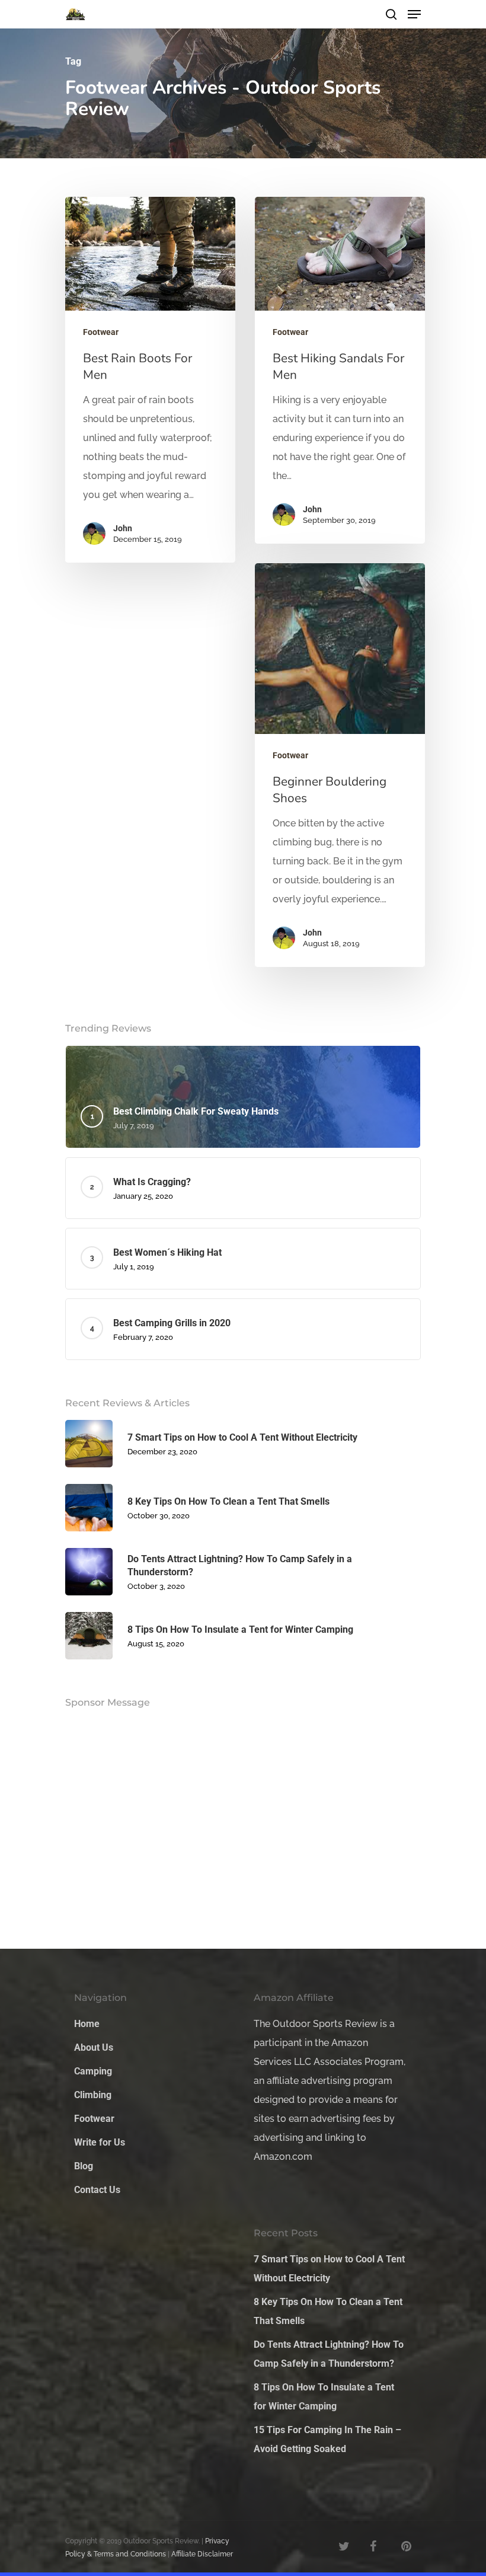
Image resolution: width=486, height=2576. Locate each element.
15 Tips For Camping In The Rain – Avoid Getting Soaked (327, 2439)
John (123, 528)
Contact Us (97, 2190)
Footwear (101, 332)
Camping (93, 2071)
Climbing (93, 2095)
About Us (94, 2047)
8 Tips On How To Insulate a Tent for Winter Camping (324, 2397)
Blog (84, 2166)
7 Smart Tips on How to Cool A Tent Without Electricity (329, 2269)
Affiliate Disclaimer (202, 2554)
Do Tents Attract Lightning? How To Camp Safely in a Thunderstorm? (329, 2354)
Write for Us (100, 2142)
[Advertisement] (154, 1095)
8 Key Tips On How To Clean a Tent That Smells (328, 2311)
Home (87, 2024)
